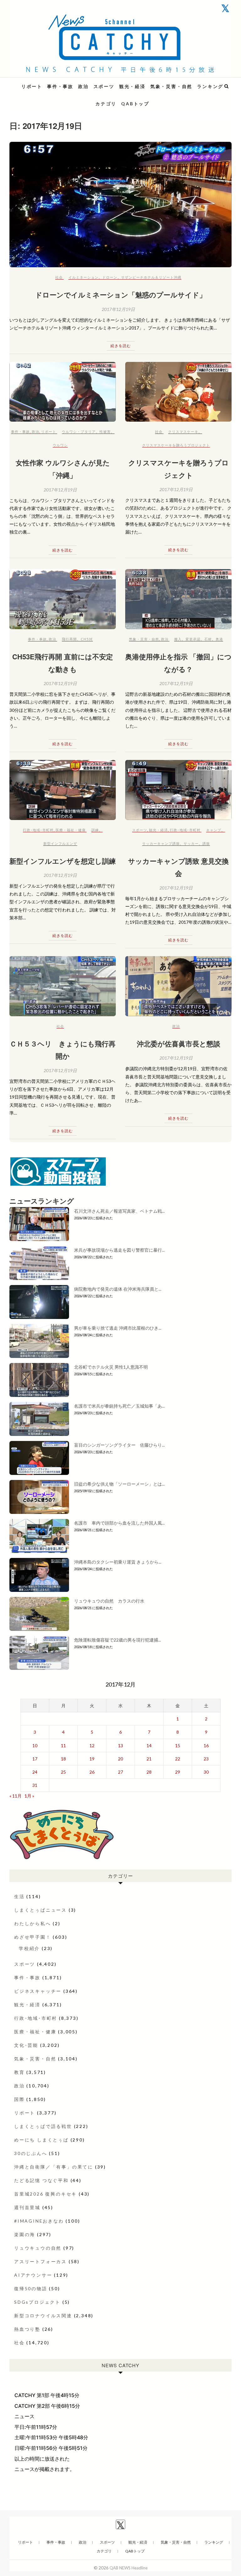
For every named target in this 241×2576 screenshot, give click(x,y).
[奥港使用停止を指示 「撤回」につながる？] (178, 599)
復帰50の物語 (31, 2288)
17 (35, 1759)
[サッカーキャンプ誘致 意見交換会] (178, 790)
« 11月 (16, 1796)
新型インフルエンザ (60, 843)
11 (63, 1745)
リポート (32, 86)
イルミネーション (83, 277)
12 (92, 1745)
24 (35, 1772)
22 (178, 1759)
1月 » (29, 1796)
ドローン (110, 277)
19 (92, 1759)
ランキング (210, 86)
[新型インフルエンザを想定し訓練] (63, 790)
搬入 (178, 639)
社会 (59, 277)
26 (92, 1772)
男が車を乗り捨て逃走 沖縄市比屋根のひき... (118, 1328)
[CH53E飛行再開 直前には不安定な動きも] (63, 599)
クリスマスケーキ (183, 432)
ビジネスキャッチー (38, 1991)
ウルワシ (60, 445)
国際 (19, 2099)
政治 (83, 86)
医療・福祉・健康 (71, 830)
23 (206, 1759)
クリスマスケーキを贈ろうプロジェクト (176, 445)
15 (178, 1745)
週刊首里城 (27, 2207)
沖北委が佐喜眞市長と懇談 (179, 1044)
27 (120, 1772)
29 (178, 1772)
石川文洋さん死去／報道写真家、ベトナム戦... (119, 1211)
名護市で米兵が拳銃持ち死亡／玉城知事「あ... (119, 1406)
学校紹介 (29, 1948)
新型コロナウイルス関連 (43, 2316)
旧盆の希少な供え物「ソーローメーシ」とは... (119, 1484)
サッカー (191, 843)
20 (120, 1759)
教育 (19, 2072)
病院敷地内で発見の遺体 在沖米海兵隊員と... (118, 1289)
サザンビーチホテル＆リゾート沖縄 (151, 277)
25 (63, 1772)
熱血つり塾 (27, 2329)
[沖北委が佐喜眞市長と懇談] (178, 986)
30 (206, 1772)
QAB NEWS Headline (42, 83)
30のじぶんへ (31, 2153)
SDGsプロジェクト (37, 2302)
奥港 (219, 639)
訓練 (95, 830)
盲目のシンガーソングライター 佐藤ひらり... (119, 1445)
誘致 (206, 843)
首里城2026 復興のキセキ (46, 2194)
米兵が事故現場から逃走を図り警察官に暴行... (119, 1250)
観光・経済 (132, 86)
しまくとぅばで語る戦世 (43, 2126)
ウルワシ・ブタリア (79, 432)
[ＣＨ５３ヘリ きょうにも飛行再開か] (63, 986)
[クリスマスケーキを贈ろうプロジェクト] (178, 392)
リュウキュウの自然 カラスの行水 (109, 1601)
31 (35, 1785)
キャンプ (214, 830)
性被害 (105, 432)
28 (149, 1772)
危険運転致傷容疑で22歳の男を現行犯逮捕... (118, 1640)
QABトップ (135, 104)
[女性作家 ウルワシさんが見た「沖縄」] (63, 392)
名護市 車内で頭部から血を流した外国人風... (119, 1523)
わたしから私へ (33, 1923)
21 (149, 1759)
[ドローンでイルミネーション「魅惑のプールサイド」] (120, 205)
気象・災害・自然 (171, 86)
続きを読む (121, 346)
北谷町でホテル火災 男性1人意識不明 (111, 1367)
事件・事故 (60, 86)
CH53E (87, 639)
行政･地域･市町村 (38, 830)
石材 (208, 639)
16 (206, 1745)
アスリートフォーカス (40, 2261)
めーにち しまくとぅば (41, 2140)
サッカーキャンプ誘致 (161, 843)
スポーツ (104, 86)
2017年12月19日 (118, 309)
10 (35, 1745)
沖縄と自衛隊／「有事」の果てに (54, 2167)
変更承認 (193, 639)
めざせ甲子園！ (33, 1937)
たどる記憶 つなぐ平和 (41, 2180)
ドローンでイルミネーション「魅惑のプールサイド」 (121, 295)
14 (149, 1745)
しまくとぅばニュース (40, 1910)
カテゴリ (106, 104)
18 (63, 1759)
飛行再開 (69, 639)
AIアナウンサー (33, 2275)
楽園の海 (25, 2234)
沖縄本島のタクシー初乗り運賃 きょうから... (118, 1562)
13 (120, 1745)
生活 (19, 1896)
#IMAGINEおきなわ (39, 2221)
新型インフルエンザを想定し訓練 (63, 861)
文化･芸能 (26, 2045)
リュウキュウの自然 (38, 2248)
